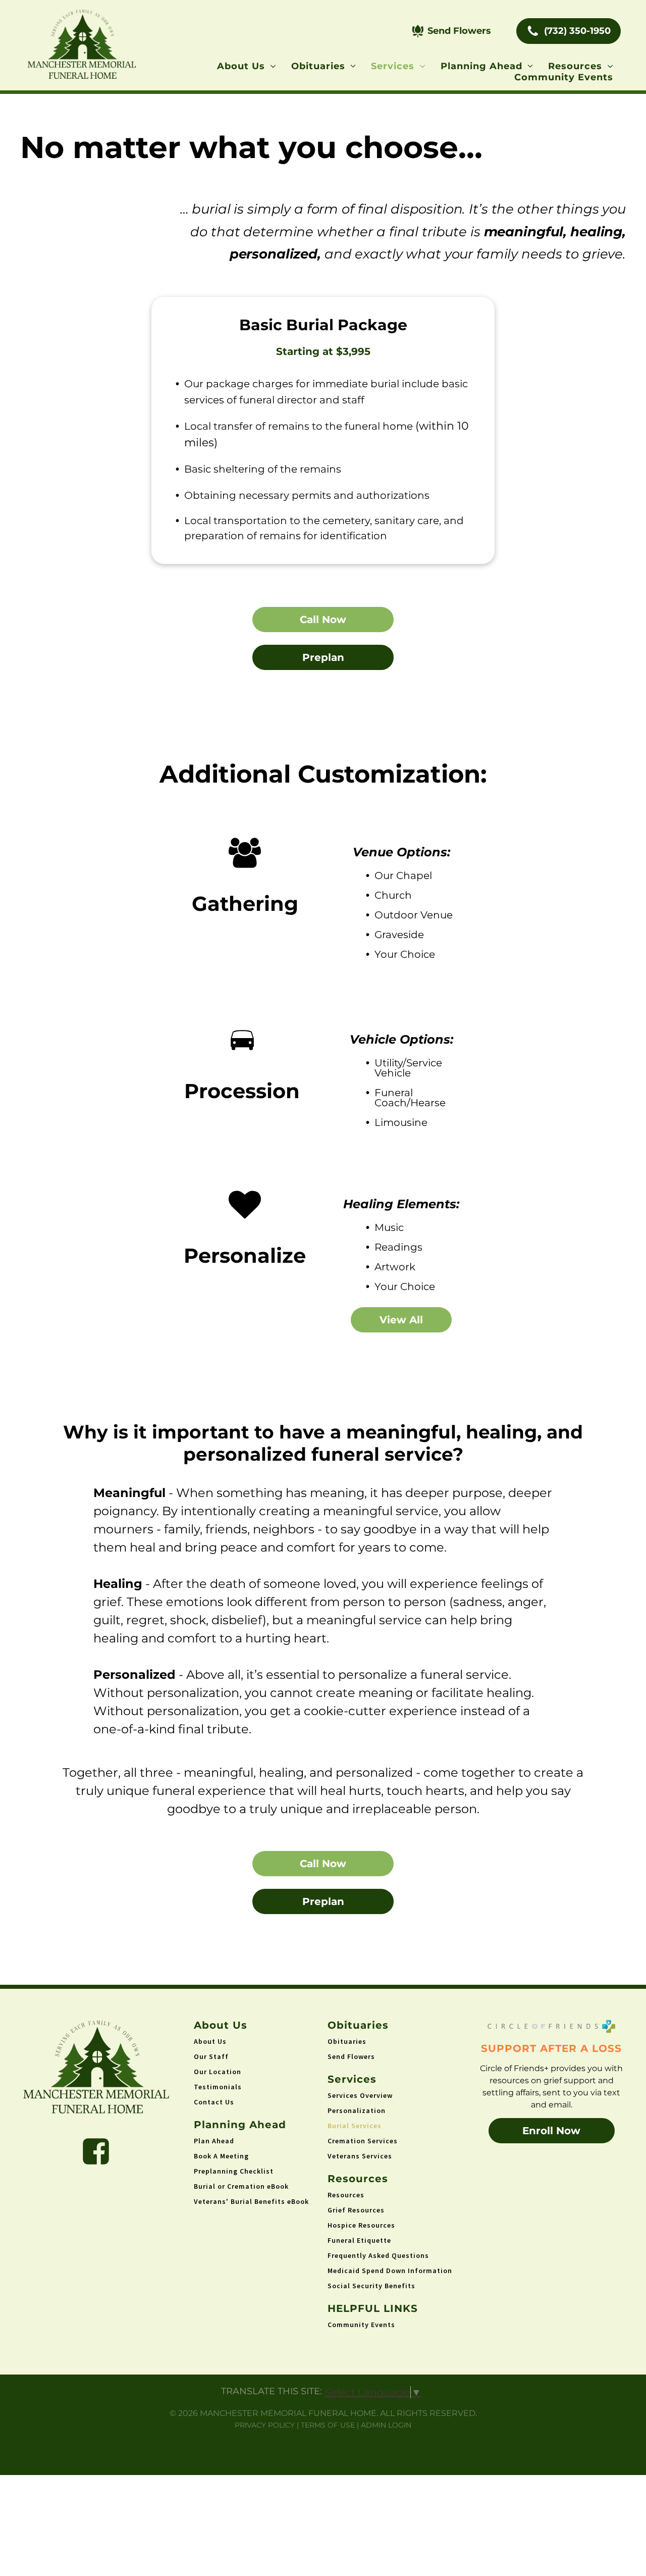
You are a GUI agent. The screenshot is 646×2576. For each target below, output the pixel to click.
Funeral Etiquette (359, 2240)
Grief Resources (356, 2210)
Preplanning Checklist (234, 2171)
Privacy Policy (265, 2425)
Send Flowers (351, 2056)
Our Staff (211, 2056)
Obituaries (347, 2041)
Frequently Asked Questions (378, 2255)
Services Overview (360, 2095)
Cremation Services (363, 2141)
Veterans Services (360, 2156)
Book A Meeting (221, 2156)
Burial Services (355, 2126)
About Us (210, 2041)
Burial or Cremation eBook (241, 2186)
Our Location (218, 2072)
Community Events (361, 2325)
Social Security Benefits (371, 2286)
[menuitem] (247, 66)
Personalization (357, 2110)
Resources (346, 2195)
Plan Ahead (214, 2141)
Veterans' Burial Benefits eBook (251, 2201)
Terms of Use (328, 2425)
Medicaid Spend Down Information (390, 2271)
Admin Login (386, 2425)
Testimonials (218, 2087)
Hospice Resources (361, 2225)
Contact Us (214, 2102)
